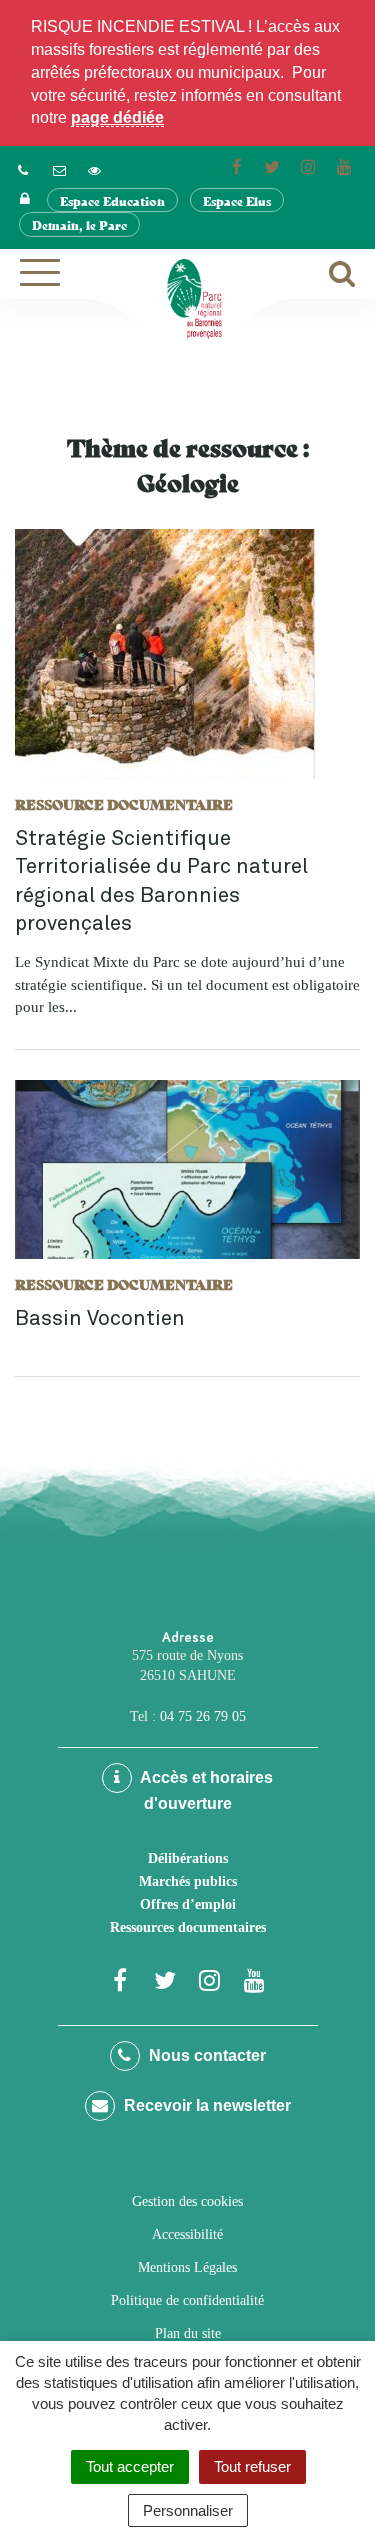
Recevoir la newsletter (205, 2105)
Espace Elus (237, 200)
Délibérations (188, 1858)
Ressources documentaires (188, 1927)
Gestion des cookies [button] (187, 2201)
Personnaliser (188, 2510)
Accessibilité (187, 2234)
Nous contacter (205, 2055)
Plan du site (188, 2333)
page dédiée (117, 117)
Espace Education (112, 200)
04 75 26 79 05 (203, 1716)
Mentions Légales (187, 2267)
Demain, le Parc (79, 224)
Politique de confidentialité (187, 2300)
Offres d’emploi (188, 1904)
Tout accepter (130, 2466)
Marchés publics (188, 1881)
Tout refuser (252, 2466)
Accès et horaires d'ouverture (205, 1790)
